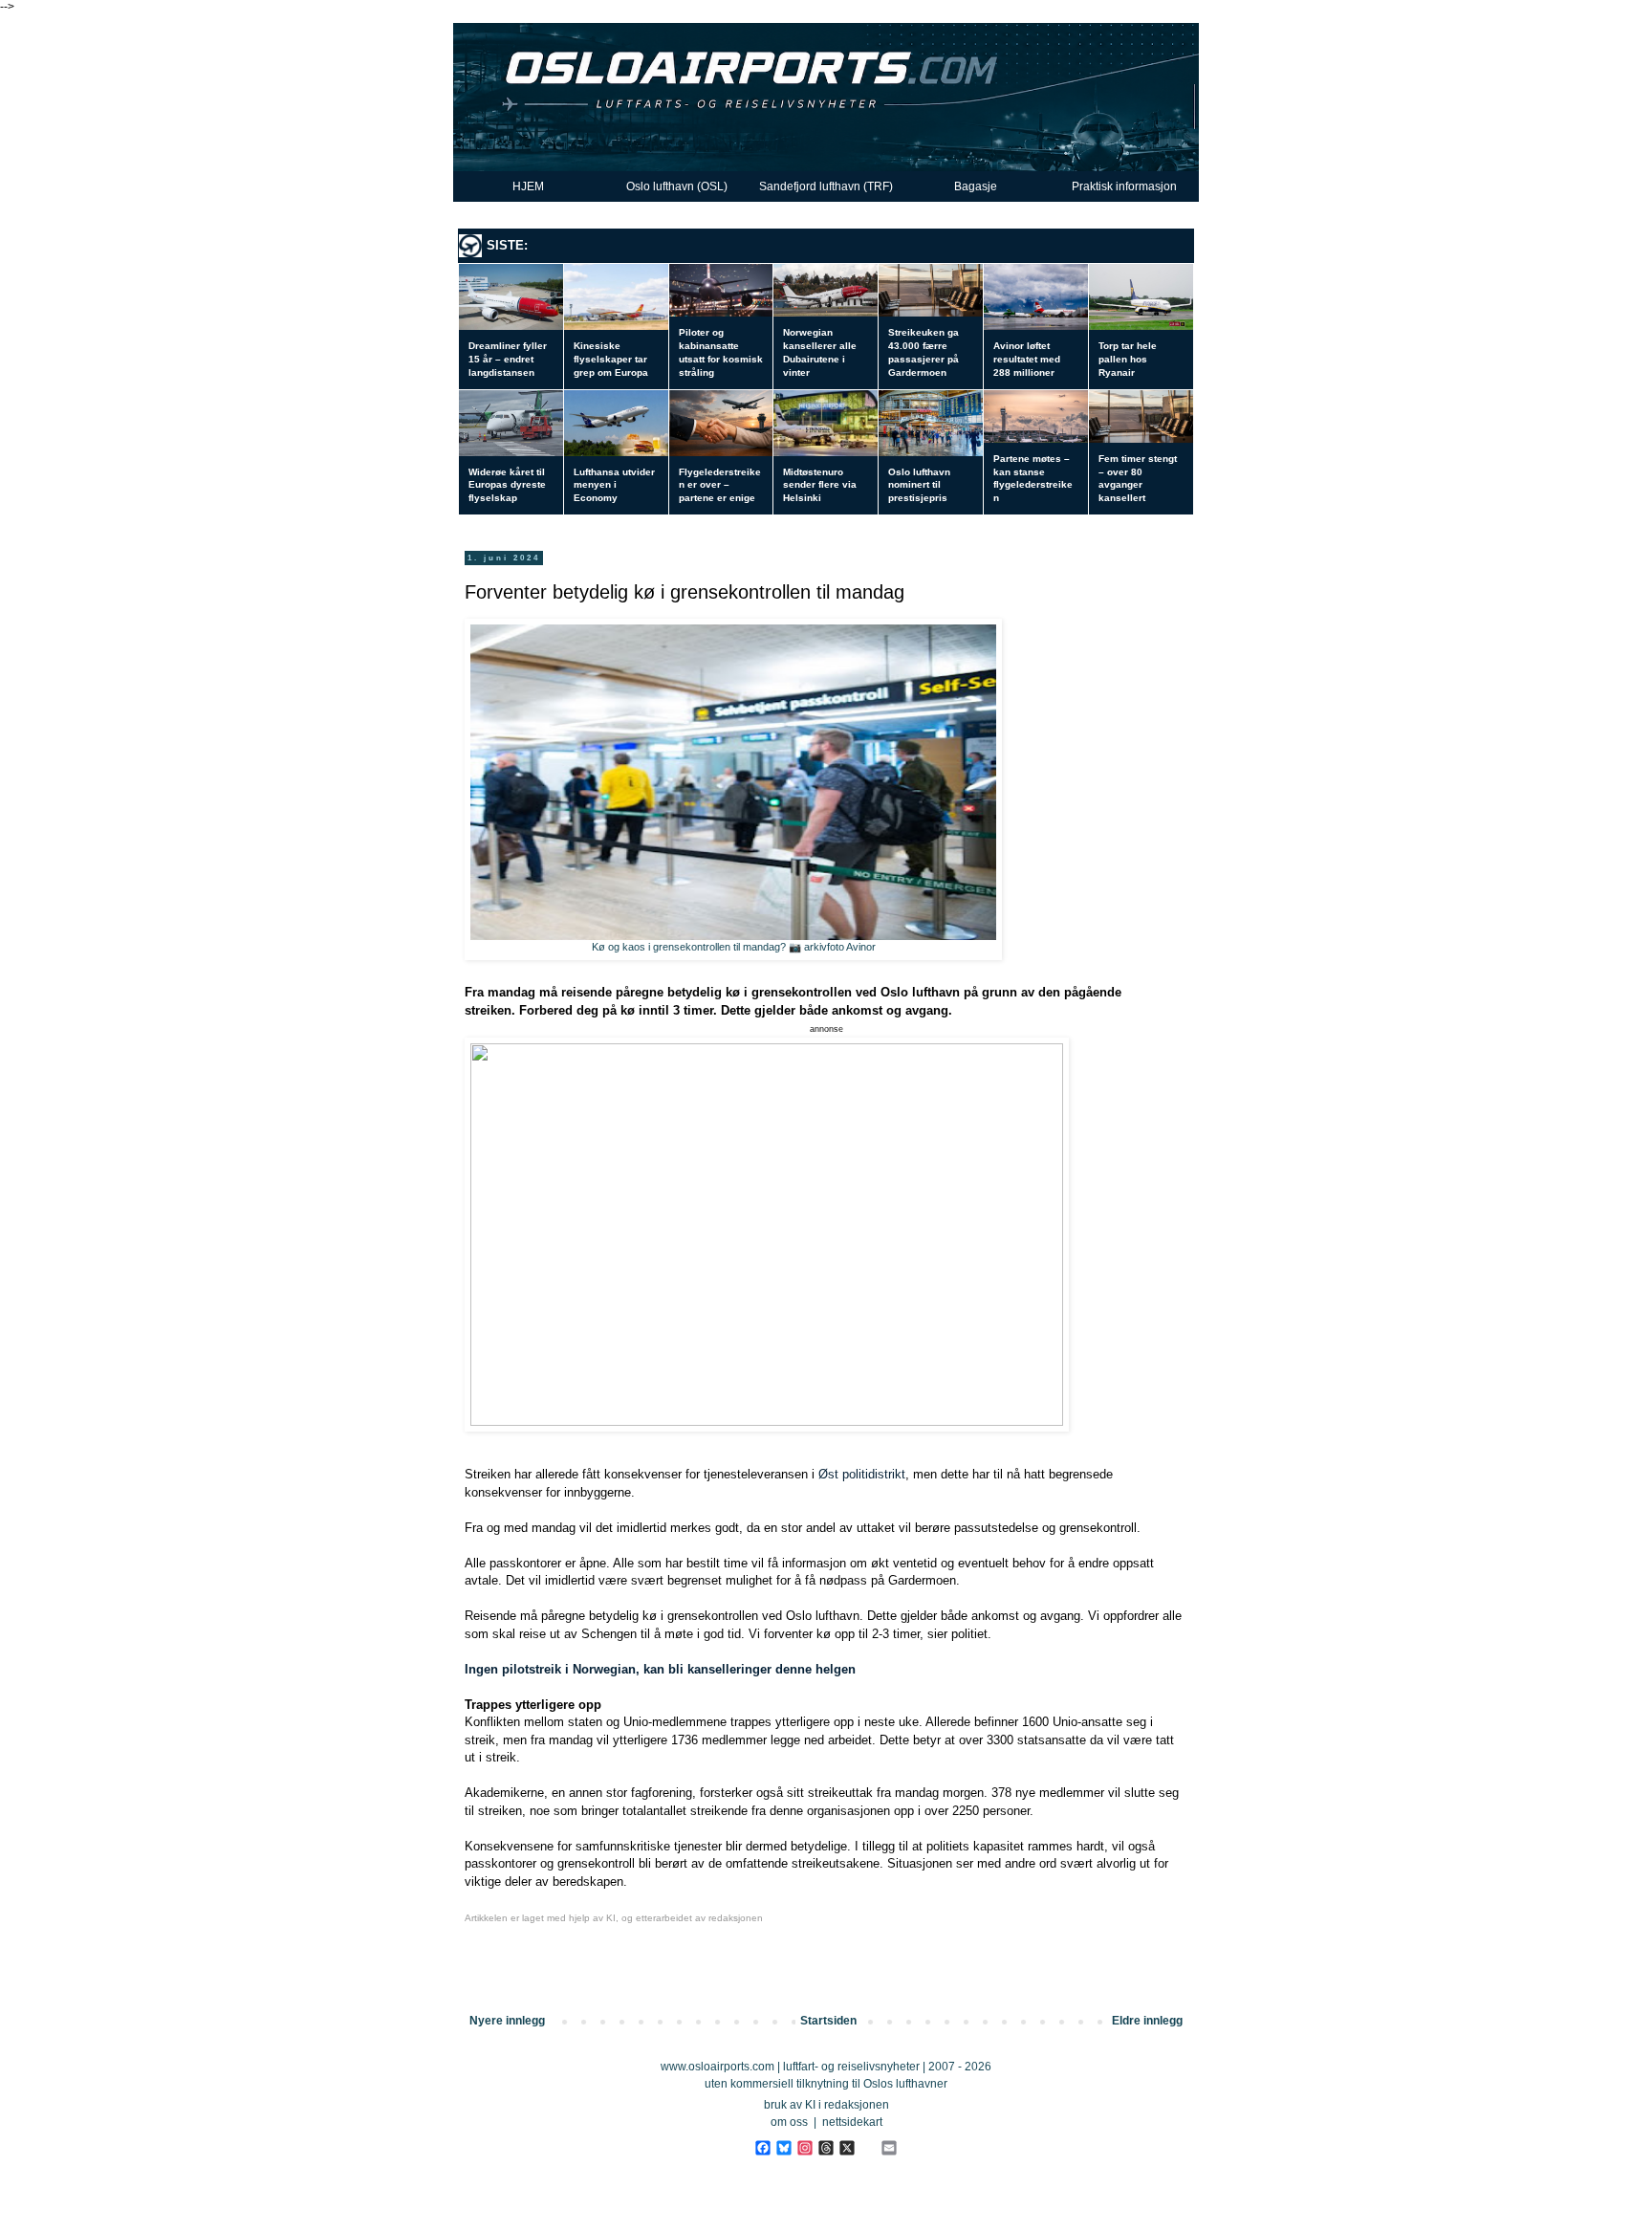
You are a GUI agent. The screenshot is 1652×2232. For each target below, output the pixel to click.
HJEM (528, 186)
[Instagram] (804, 2147)
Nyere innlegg (507, 2021)
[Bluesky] (783, 2147)
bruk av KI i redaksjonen (826, 2105)
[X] (847, 2147)
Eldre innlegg (1147, 2021)
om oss (789, 2122)
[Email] (889, 2147)
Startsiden (828, 2021)
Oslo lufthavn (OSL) (677, 186)
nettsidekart (852, 2122)
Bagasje (976, 186)
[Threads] (826, 2147)
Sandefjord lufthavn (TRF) (826, 186)
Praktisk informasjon (1124, 186)
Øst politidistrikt (862, 1474)
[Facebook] (762, 2147)
